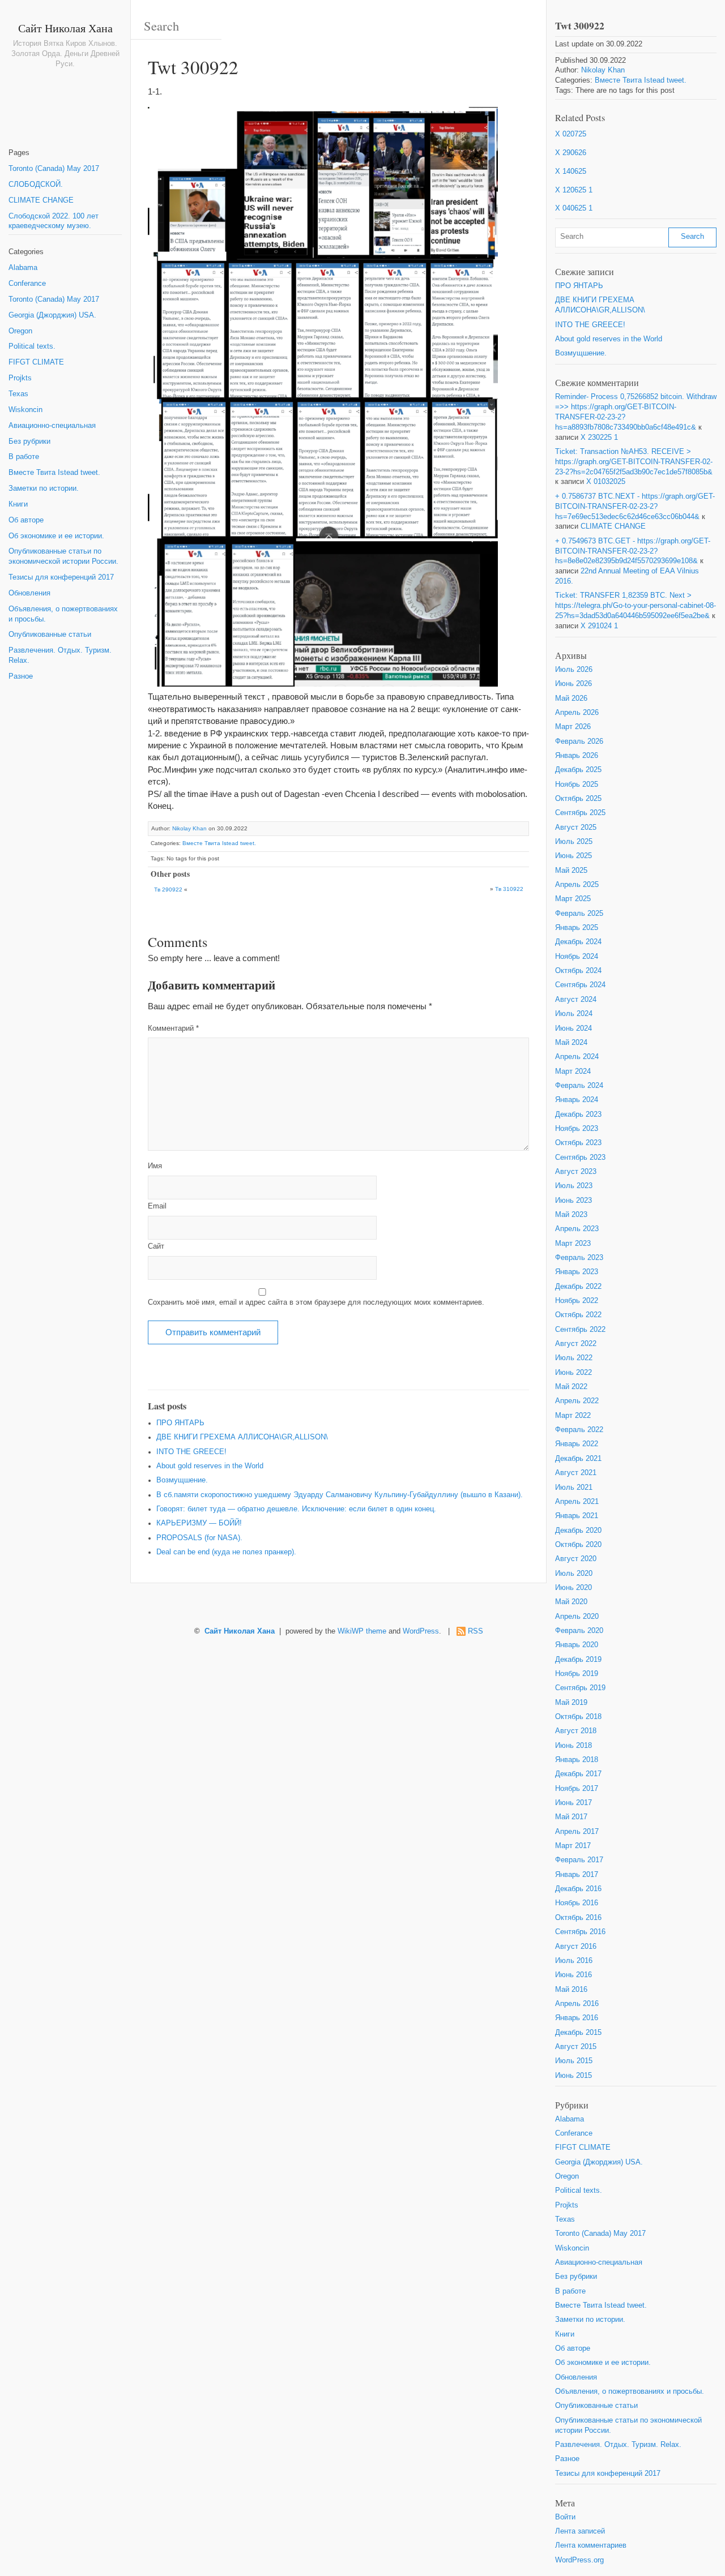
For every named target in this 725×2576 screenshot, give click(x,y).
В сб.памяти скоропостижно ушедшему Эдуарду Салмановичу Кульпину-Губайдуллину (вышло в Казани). (340, 1495)
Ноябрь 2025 (577, 785)
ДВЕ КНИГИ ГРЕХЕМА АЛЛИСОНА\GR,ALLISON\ (242, 1437)
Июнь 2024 (573, 1028)
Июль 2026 (574, 670)
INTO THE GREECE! (191, 1452)
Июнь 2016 (573, 1975)
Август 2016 (576, 1947)
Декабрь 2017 (578, 1774)
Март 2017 (573, 1846)
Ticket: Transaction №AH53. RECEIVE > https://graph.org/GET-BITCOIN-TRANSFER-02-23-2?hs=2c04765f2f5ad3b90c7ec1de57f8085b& (634, 462)
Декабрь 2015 (578, 2033)
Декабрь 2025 (578, 770)
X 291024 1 (599, 626)
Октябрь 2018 (578, 1717)
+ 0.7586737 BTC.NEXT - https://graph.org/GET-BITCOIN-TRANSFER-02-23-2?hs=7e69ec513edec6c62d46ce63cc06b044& (635, 507)
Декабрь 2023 (578, 1115)
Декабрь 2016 (578, 1889)
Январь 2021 (577, 1516)
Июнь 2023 (573, 1201)
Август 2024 (576, 1000)
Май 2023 (571, 1215)
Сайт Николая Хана (65, 28)
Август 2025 (576, 828)
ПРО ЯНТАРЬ (180, 1423)
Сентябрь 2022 (580, 1330)
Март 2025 (573, 899)
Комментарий (173, 1028)
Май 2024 (571, 1043)
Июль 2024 (574, 1014)
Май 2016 (571, 1990)
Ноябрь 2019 (577, 1674)
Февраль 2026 (579, 741)
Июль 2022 (574, 1358)
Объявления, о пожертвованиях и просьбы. (63, 614)
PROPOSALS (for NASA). (199, 1538)
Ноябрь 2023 (577, 1129)
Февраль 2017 (579, 1860)
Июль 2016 (574, 1961)
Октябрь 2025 (578, 799)
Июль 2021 (574, 1488)
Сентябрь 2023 (580, 1158)
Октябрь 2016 (578, 1918)
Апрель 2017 (577, 1832)
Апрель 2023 (577, 1229)
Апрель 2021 (577, 1502)
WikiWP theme (362, 1631)
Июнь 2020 (573, 1588)
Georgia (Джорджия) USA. (52, 315)
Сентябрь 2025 (580, 813)
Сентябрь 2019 (580, 1688)
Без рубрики (29, 442)
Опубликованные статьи (50, 635)
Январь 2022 (577, 1444)
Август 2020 (576, 1559)
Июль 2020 (574, 1574)
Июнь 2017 (573, 1803)
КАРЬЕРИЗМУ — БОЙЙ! (199, 1523)
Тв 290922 (168, 890)
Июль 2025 (574, 842)
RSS (475, 1631)
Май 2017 (571, 1817)
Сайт (156, 1246)
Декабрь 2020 (578, 1531)
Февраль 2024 (579, 1086)
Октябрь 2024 (578, 971)
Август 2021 (576, 1473)
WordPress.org (579, 2560)
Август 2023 (576, 1172)
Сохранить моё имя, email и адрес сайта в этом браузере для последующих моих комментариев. (316, 1302)
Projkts (20, 378)
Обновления (29, 593)
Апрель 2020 (577, 1617)
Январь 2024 (577, 1100)
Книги (18, 504)
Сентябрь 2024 (580, 985)
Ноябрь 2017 (577, 1789)
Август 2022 (576, 1344)
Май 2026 (571, 698)
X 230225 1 (599, 438)
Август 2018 (576, 1731)
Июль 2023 (574, 1186)
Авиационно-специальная (52, 426)
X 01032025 (606, 482)
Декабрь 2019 (578, 1660)
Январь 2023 (577, 1272)
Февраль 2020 (579, 1631)
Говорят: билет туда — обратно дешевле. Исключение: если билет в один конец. (296, 1509)
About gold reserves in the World (210, 1466)
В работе (24, 457)
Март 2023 (573, 1244)
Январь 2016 (577, 2018)
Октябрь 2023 (578, 1143)
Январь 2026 (577, 756)
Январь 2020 (577, 1645)
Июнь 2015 (573, 2076)
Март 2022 (573, 1416)
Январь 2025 (577, 928)
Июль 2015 (574, 2061)
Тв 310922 (509, 889)
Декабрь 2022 (578, 1287)
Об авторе (26, 520)
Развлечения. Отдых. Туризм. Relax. (60, 655)
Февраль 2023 (579, 1258)
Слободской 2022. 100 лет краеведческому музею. (54, 221)
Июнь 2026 (573, 684)
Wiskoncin (25, 410)
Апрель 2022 (577, 1401)
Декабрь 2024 (578, 942)
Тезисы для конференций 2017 (61, 577)
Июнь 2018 (573, 1746)
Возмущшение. (182, 1480)
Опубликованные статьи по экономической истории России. (63, 556)
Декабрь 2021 (578, 1459)
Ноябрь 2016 (577, 1903)
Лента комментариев (591, 2545)
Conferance (27, 284)
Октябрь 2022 (578, 1315)
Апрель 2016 (577, 2004)
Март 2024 (573, 1071)
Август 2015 (576, 2047)
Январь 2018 (577, 1760)
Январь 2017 (577, 1875)
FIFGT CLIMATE (36, 362)
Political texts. (32, 346)
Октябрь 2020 (578, 1545)
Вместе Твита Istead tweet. (54, 473)
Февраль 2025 (579, 914)
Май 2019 (571, 1703)
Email (157, 1206)
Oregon (20, 331)
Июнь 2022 (573, 1373)
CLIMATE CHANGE (41, 200)
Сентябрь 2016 (580, 1932)
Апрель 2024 (577, 1057)
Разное (21, 676)
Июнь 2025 (573, 856)
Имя (155, 1166)
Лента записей (580, 2531)
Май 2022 (571, 1387)
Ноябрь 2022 (577, 1301)
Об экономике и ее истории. (56, 536)
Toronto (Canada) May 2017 (54, 169)
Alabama (23, 268)
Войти (565, 2517)
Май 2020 (571, 1602)
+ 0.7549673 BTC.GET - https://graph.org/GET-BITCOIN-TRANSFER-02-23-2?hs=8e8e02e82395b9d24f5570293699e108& (633, 551)
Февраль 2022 (579, 1430)
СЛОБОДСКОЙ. (36, 185)
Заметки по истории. (44, 488)
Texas (18, 394)
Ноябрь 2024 (577, 957)
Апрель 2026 (577, 713)
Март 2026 (573, 727)
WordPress (421, 1631)
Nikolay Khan (189, 828)
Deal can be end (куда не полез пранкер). (226, 1552)
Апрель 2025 (577, 885)
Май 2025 (571, 871)
